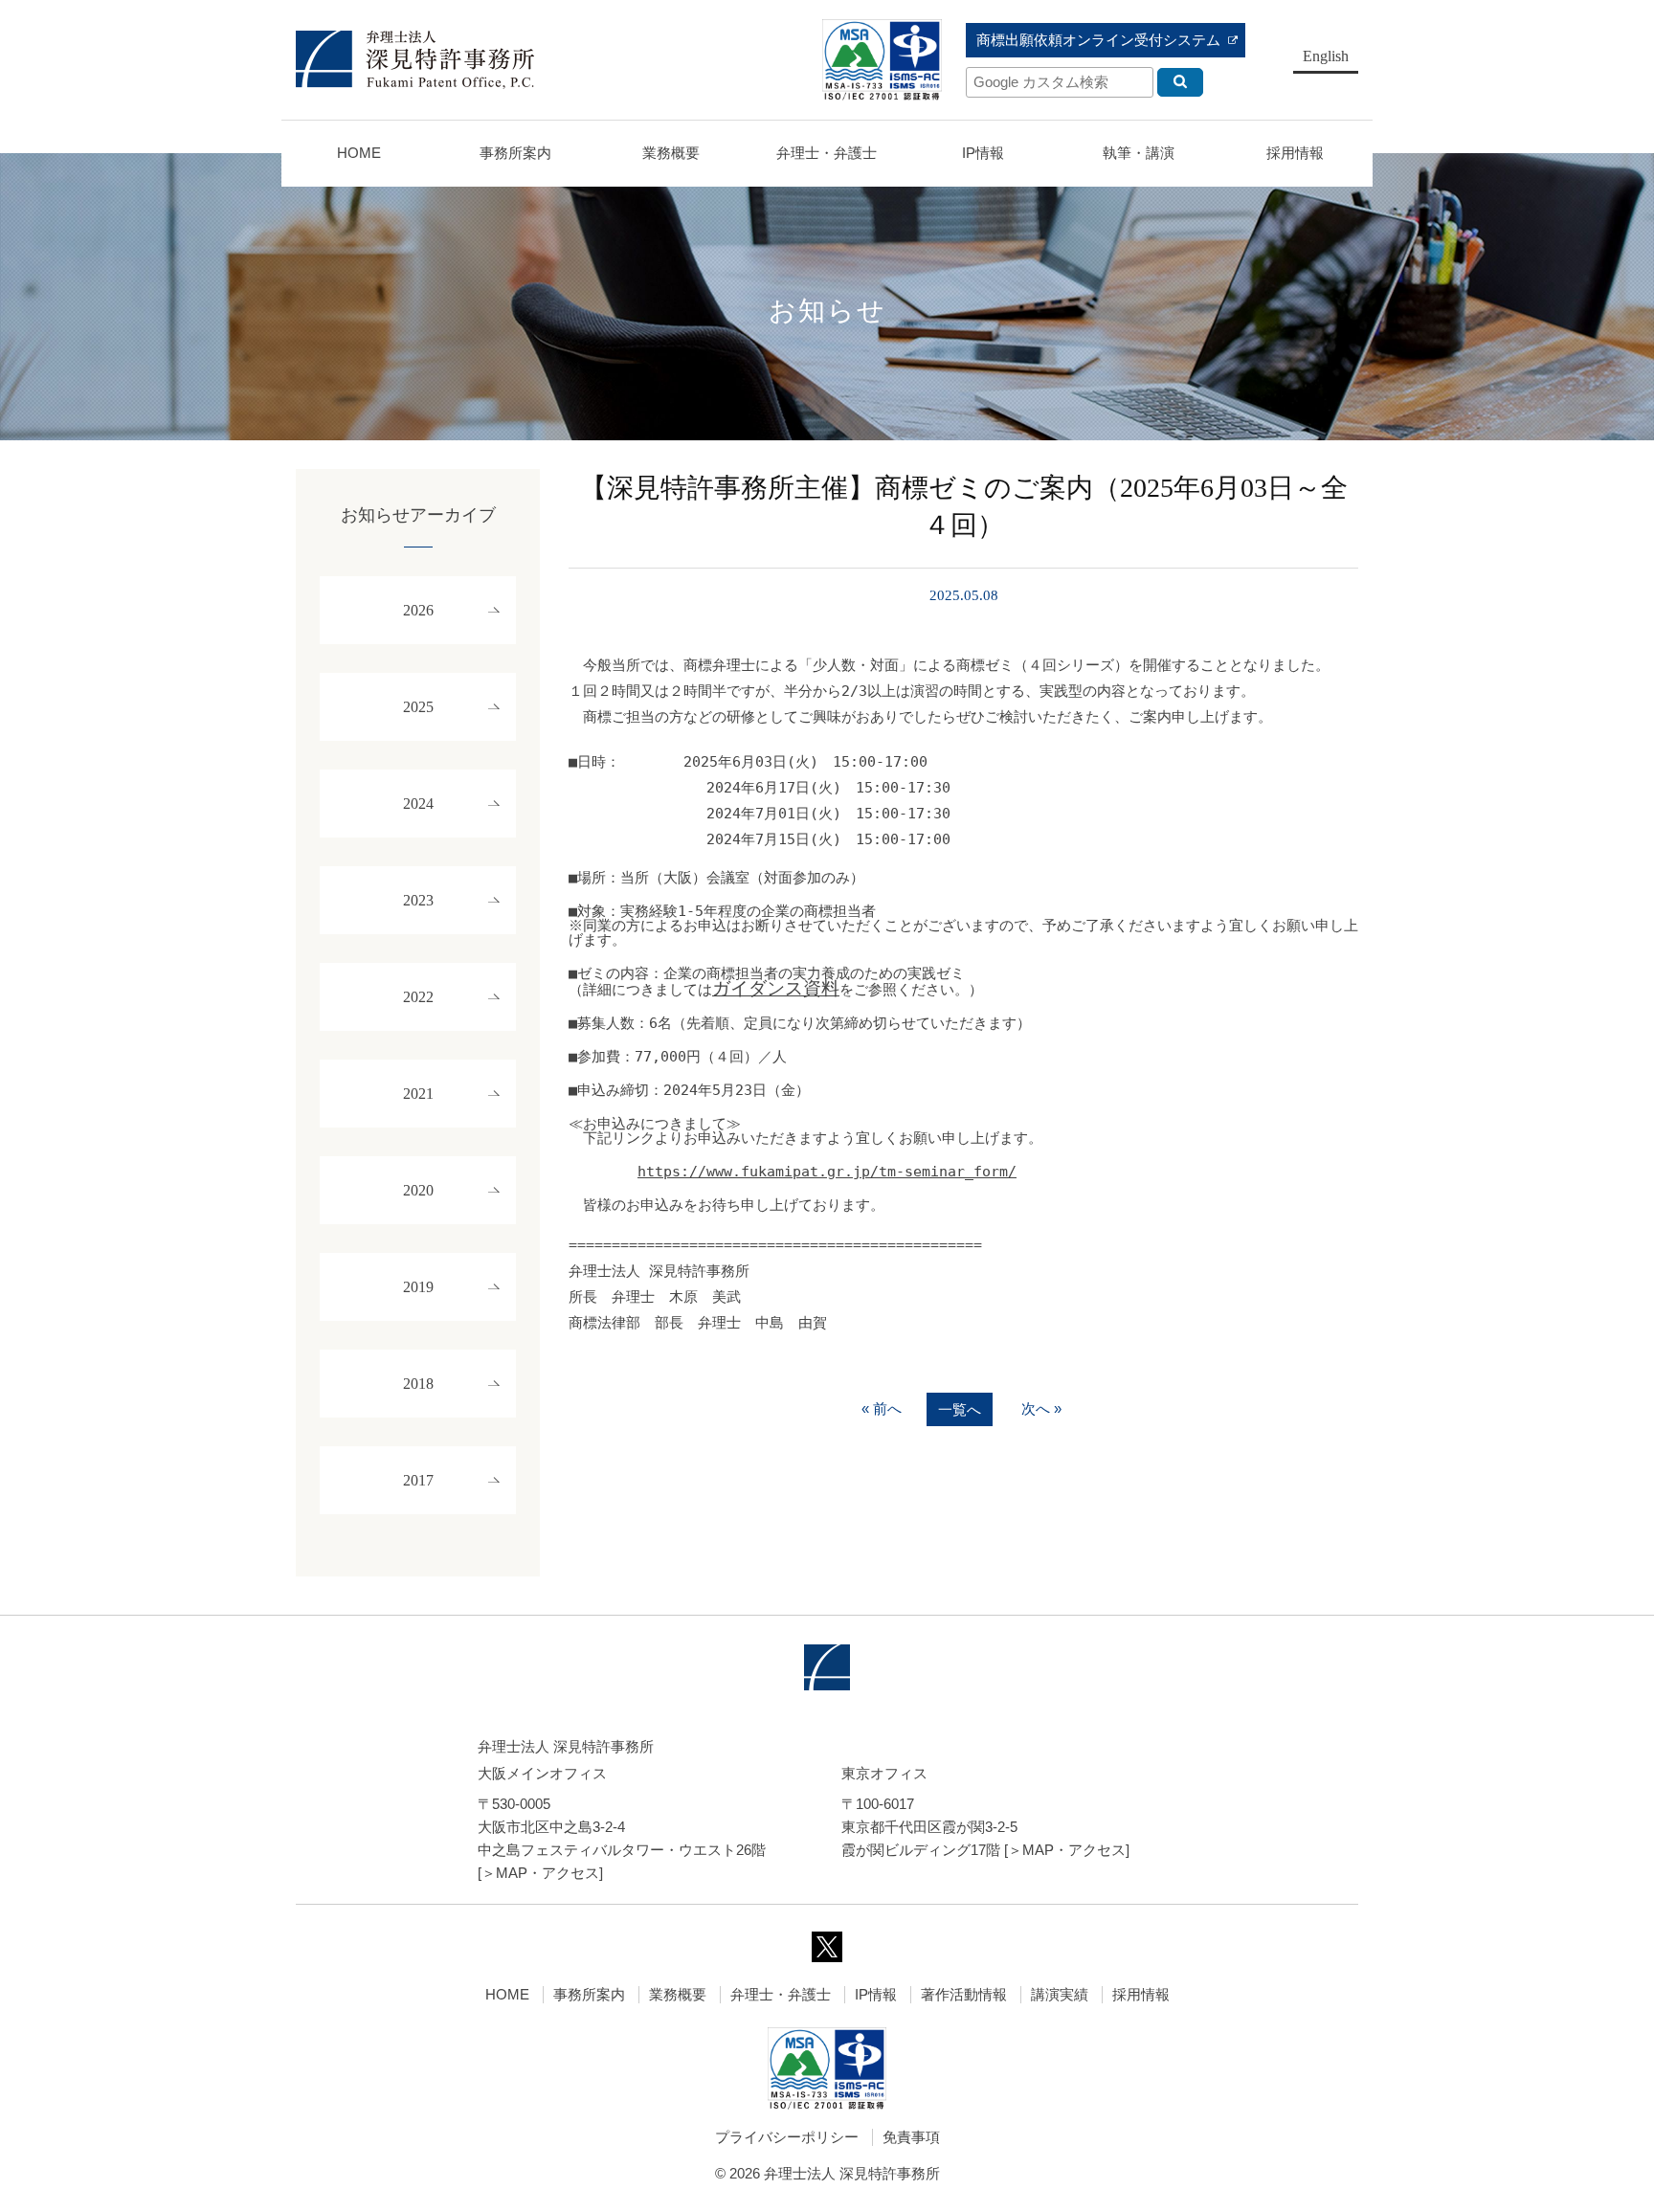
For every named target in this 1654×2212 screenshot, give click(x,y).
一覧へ (960, 1409)
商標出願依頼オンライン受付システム (1098, 40)
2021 (418, 1094)
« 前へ (882, 1408)
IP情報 (876, 1994)
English (1326, 56)
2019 (418, 1287)
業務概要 (671, 153)
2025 (418, 707)
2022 (418, 997)
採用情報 (1141, 1994)
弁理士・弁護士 (827, 153)
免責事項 (911, 2137)
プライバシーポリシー (787, 2137)
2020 (418, 1190)
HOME (359, 153)
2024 (418, 804)
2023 (418, 900)
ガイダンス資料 (776, 988)
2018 (418, 1384)
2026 (418, 610)
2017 (418, 1480)
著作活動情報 (964, 1994)
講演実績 (1060, 1994)
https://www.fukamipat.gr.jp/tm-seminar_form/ (827, 1172)
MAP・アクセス (548, 1873)
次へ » (1041, 1408)
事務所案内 (589, 1994)
